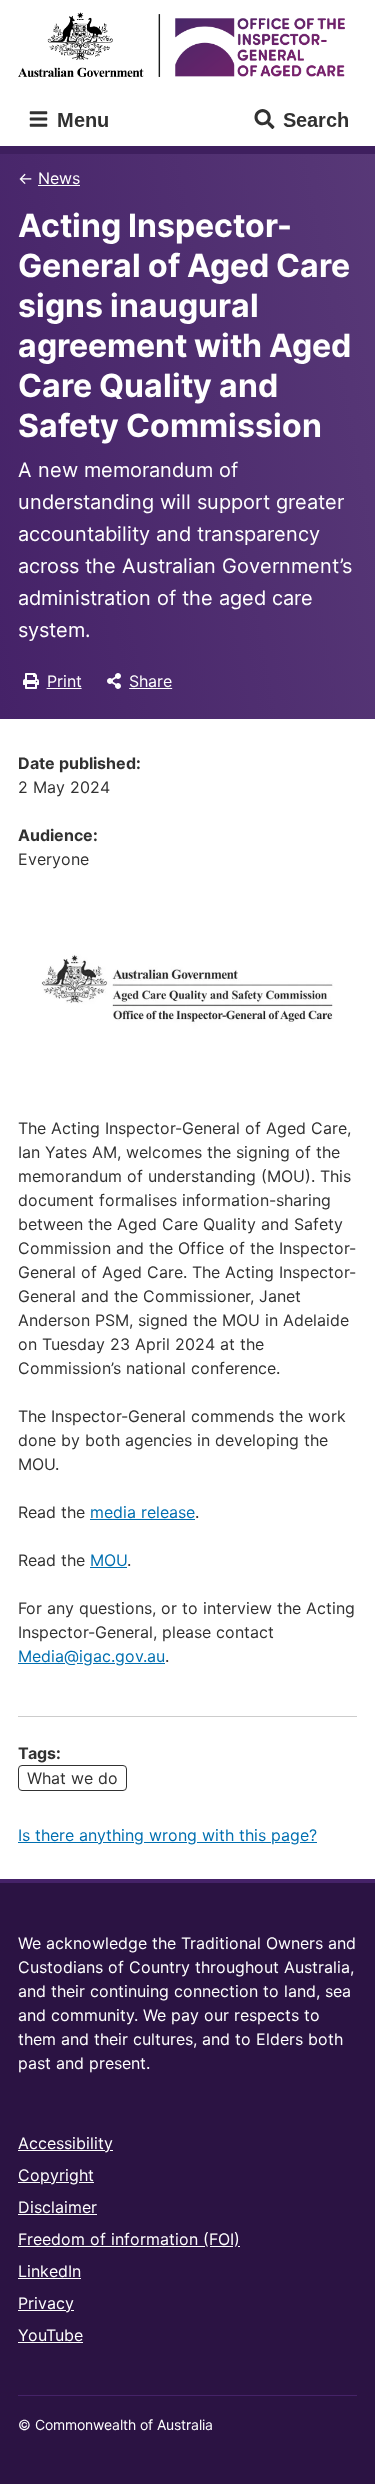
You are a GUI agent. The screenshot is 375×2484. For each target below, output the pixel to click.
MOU (108, 1560)
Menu (80, 120)
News (59, 178)
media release (142, 1512)
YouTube (50, 2335)
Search (316, 120)
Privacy (46, 2303)
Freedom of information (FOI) (129, 2239)
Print (64, 681)
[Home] (187, 44)
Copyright (56, 2175)
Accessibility (65, 2143)
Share (150, 681)
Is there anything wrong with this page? (167, 1835)
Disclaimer (57, 2207)
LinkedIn (49, 2271)
